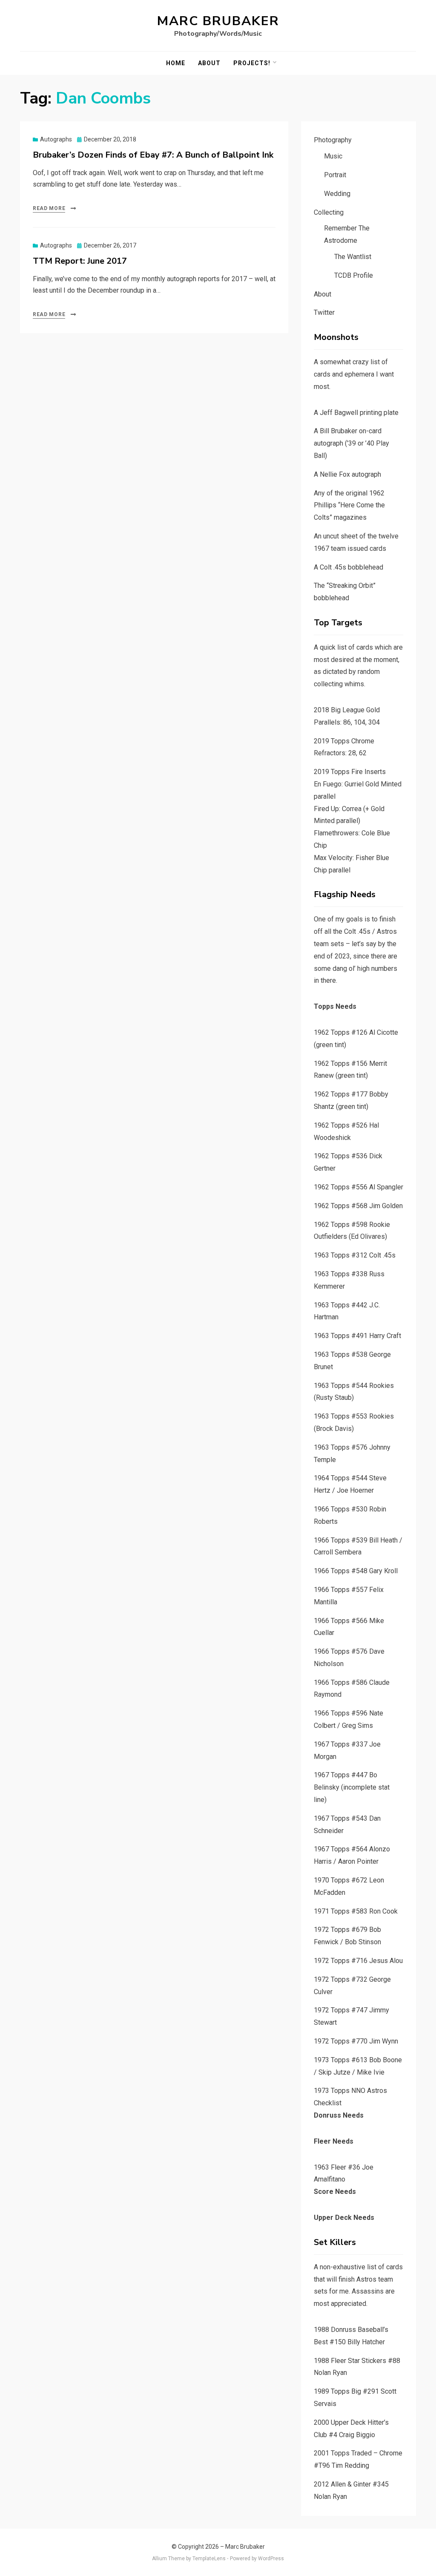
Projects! (252, 63)
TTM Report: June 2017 (80, 261)
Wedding (337, 194)
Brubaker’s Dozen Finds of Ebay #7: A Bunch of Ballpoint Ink (153, 155)
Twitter (324, 312)
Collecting (329, 212)
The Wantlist (353, 257)
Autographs (56, 139)
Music (333, 156)
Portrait (335, 175)
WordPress (271, 2559)
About (209, 63)
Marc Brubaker (218, 21)
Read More (49, 208)
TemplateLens (209, 2559)
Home (176, 63)
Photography (333, 140)
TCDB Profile (354, 275)
